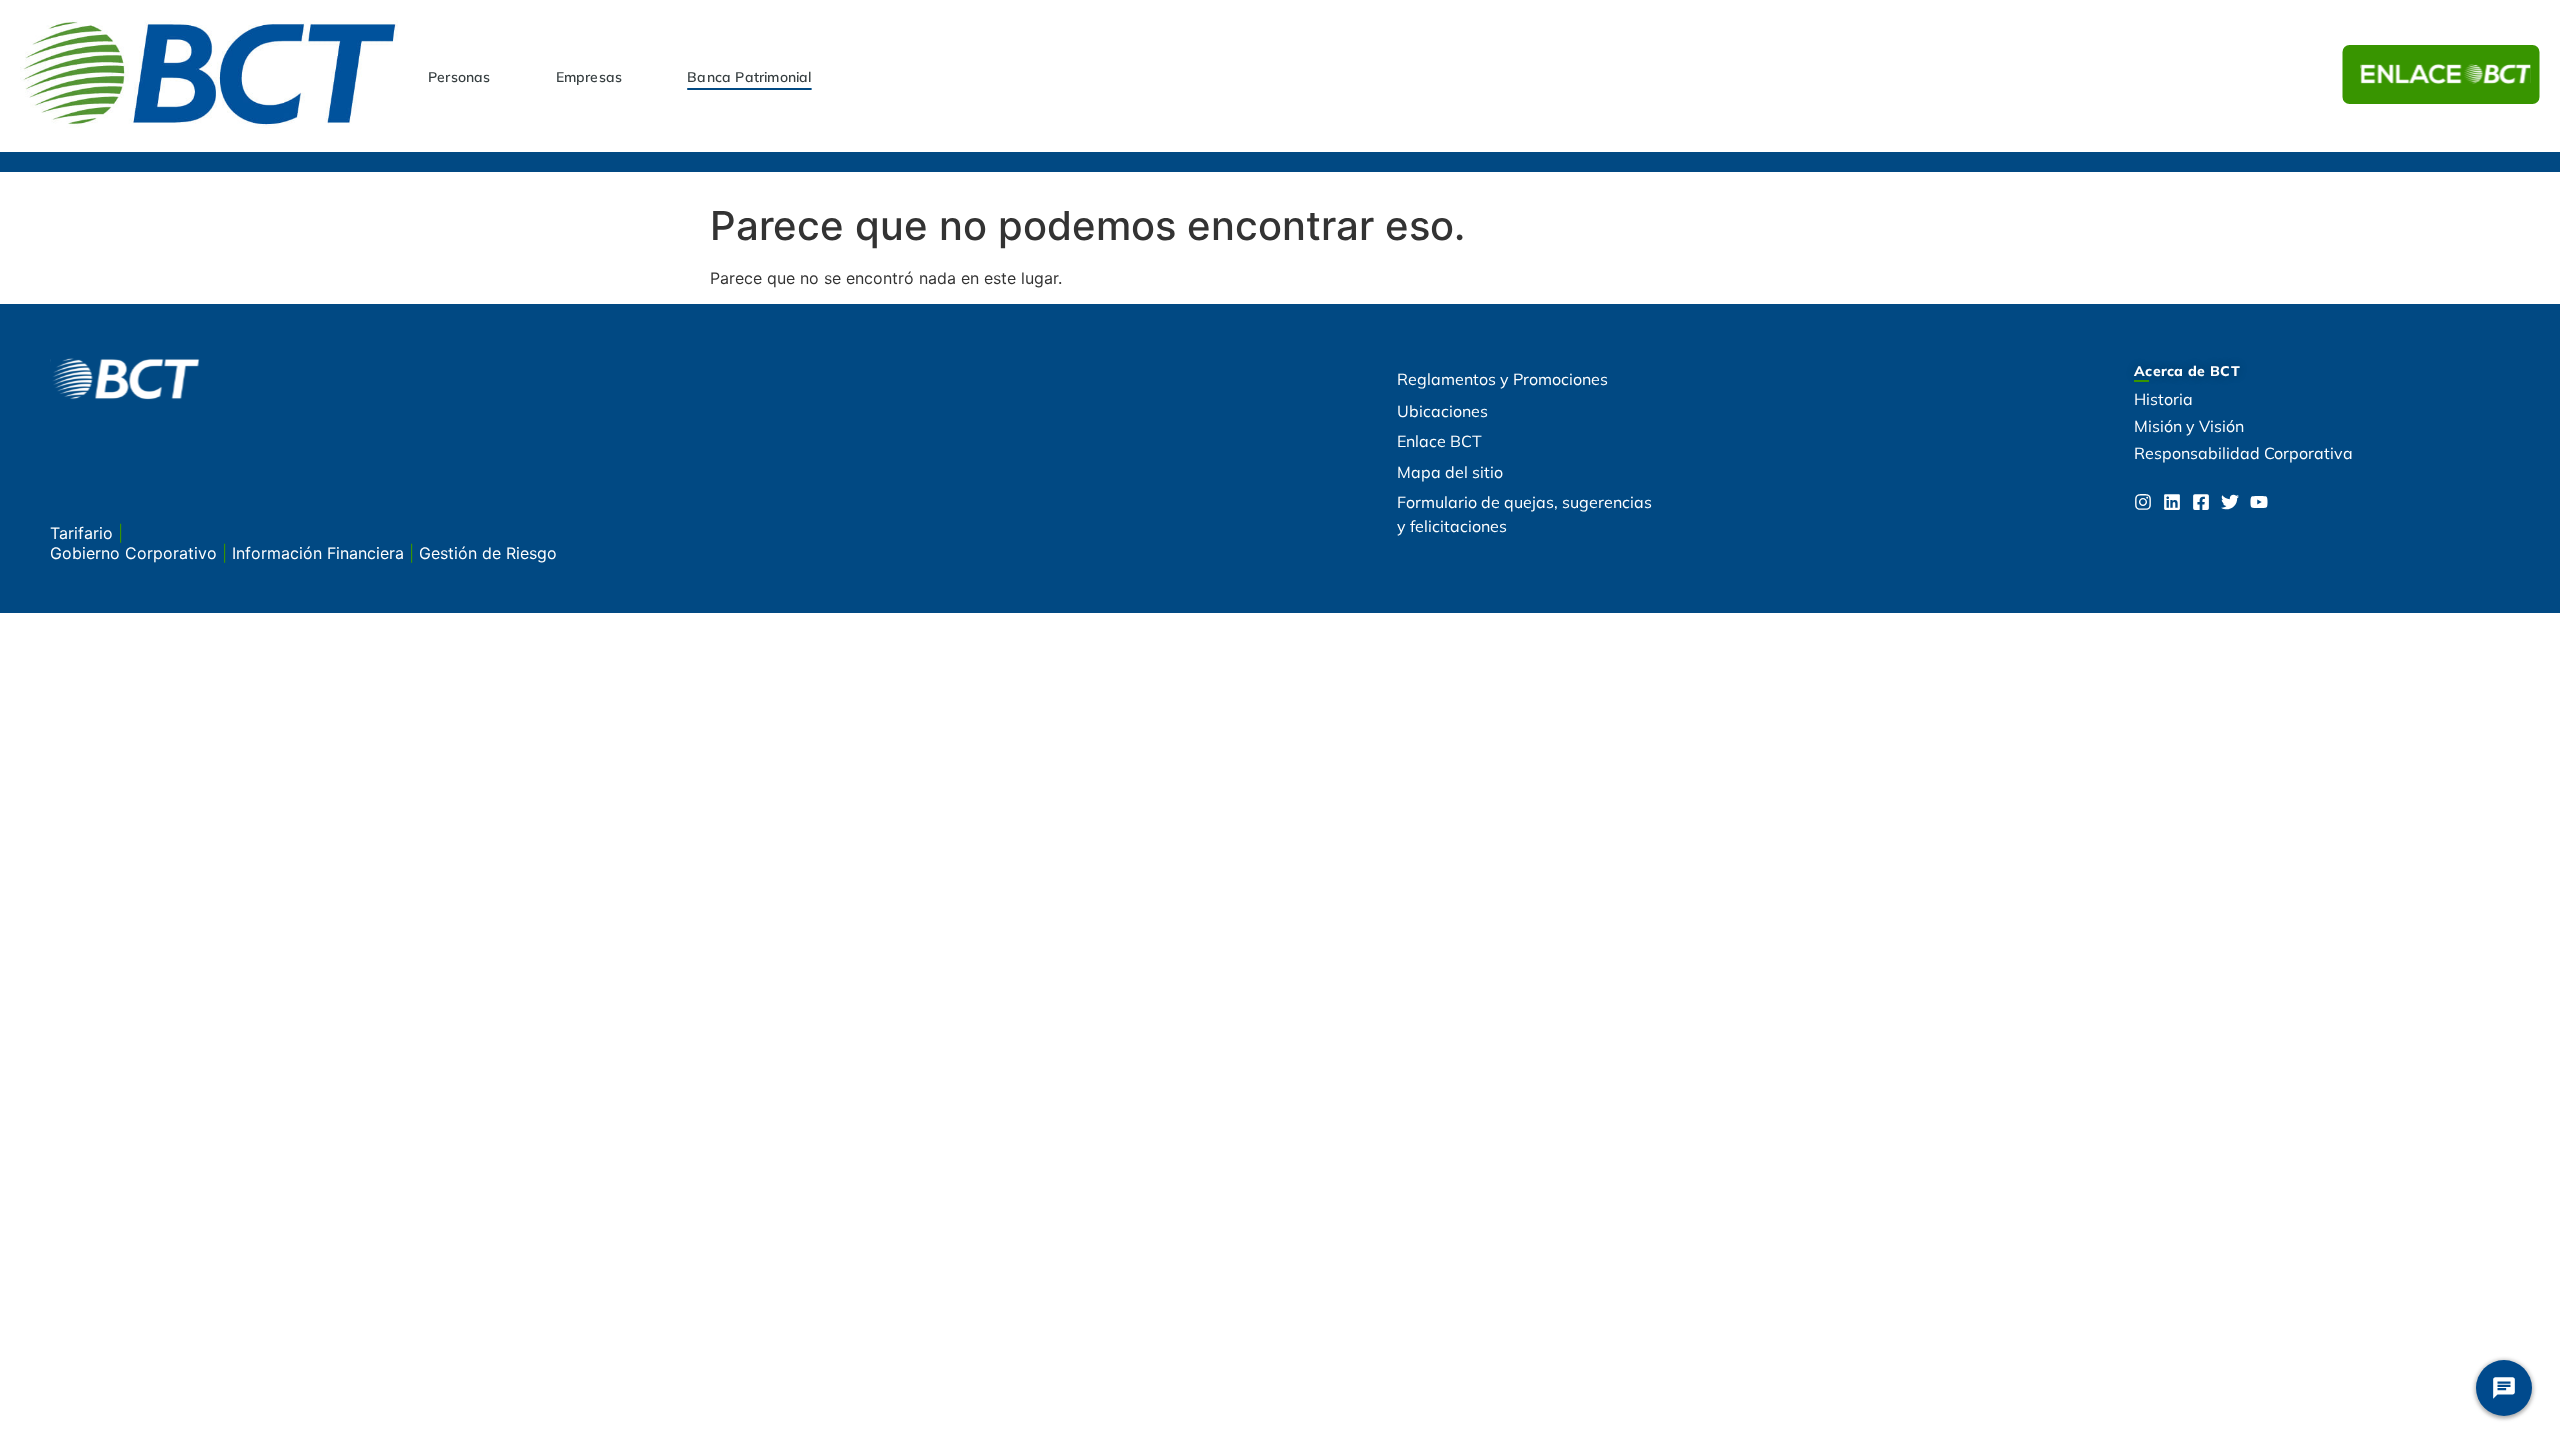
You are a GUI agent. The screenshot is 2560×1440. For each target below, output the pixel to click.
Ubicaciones (1442, 411)
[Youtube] (2259, 502)
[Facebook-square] (2201, 502)
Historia (2163, 399)
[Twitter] (2230, 502)
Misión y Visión (2189, 426)
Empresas (589, 77)
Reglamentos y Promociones (1502, 379)
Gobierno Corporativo (136, 553)
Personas (459, 77)
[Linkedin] (2172, 502)
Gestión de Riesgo (488, 553)
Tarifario (84, 533)
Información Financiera (320, 553)
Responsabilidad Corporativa (2243, 453)
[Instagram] (2143, 502)
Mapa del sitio (1450, 472)
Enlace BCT (1439, 441)
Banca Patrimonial (749, 77)
